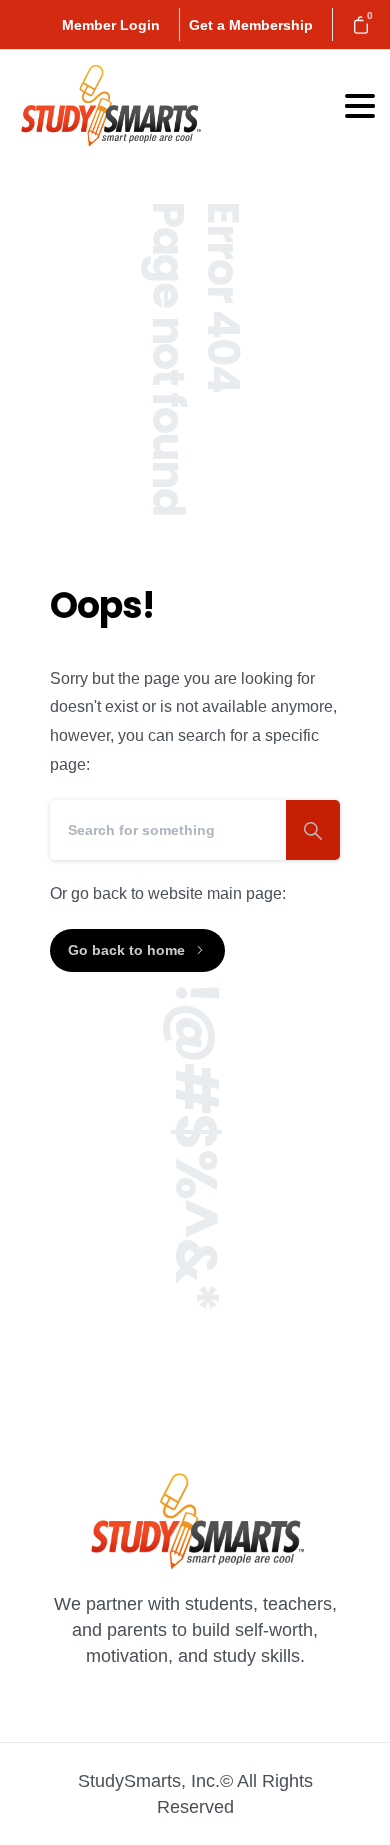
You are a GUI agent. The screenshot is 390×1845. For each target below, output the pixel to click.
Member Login (111, 25)
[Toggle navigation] (360, 106)
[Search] (313, 830)
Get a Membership (251, 25)
